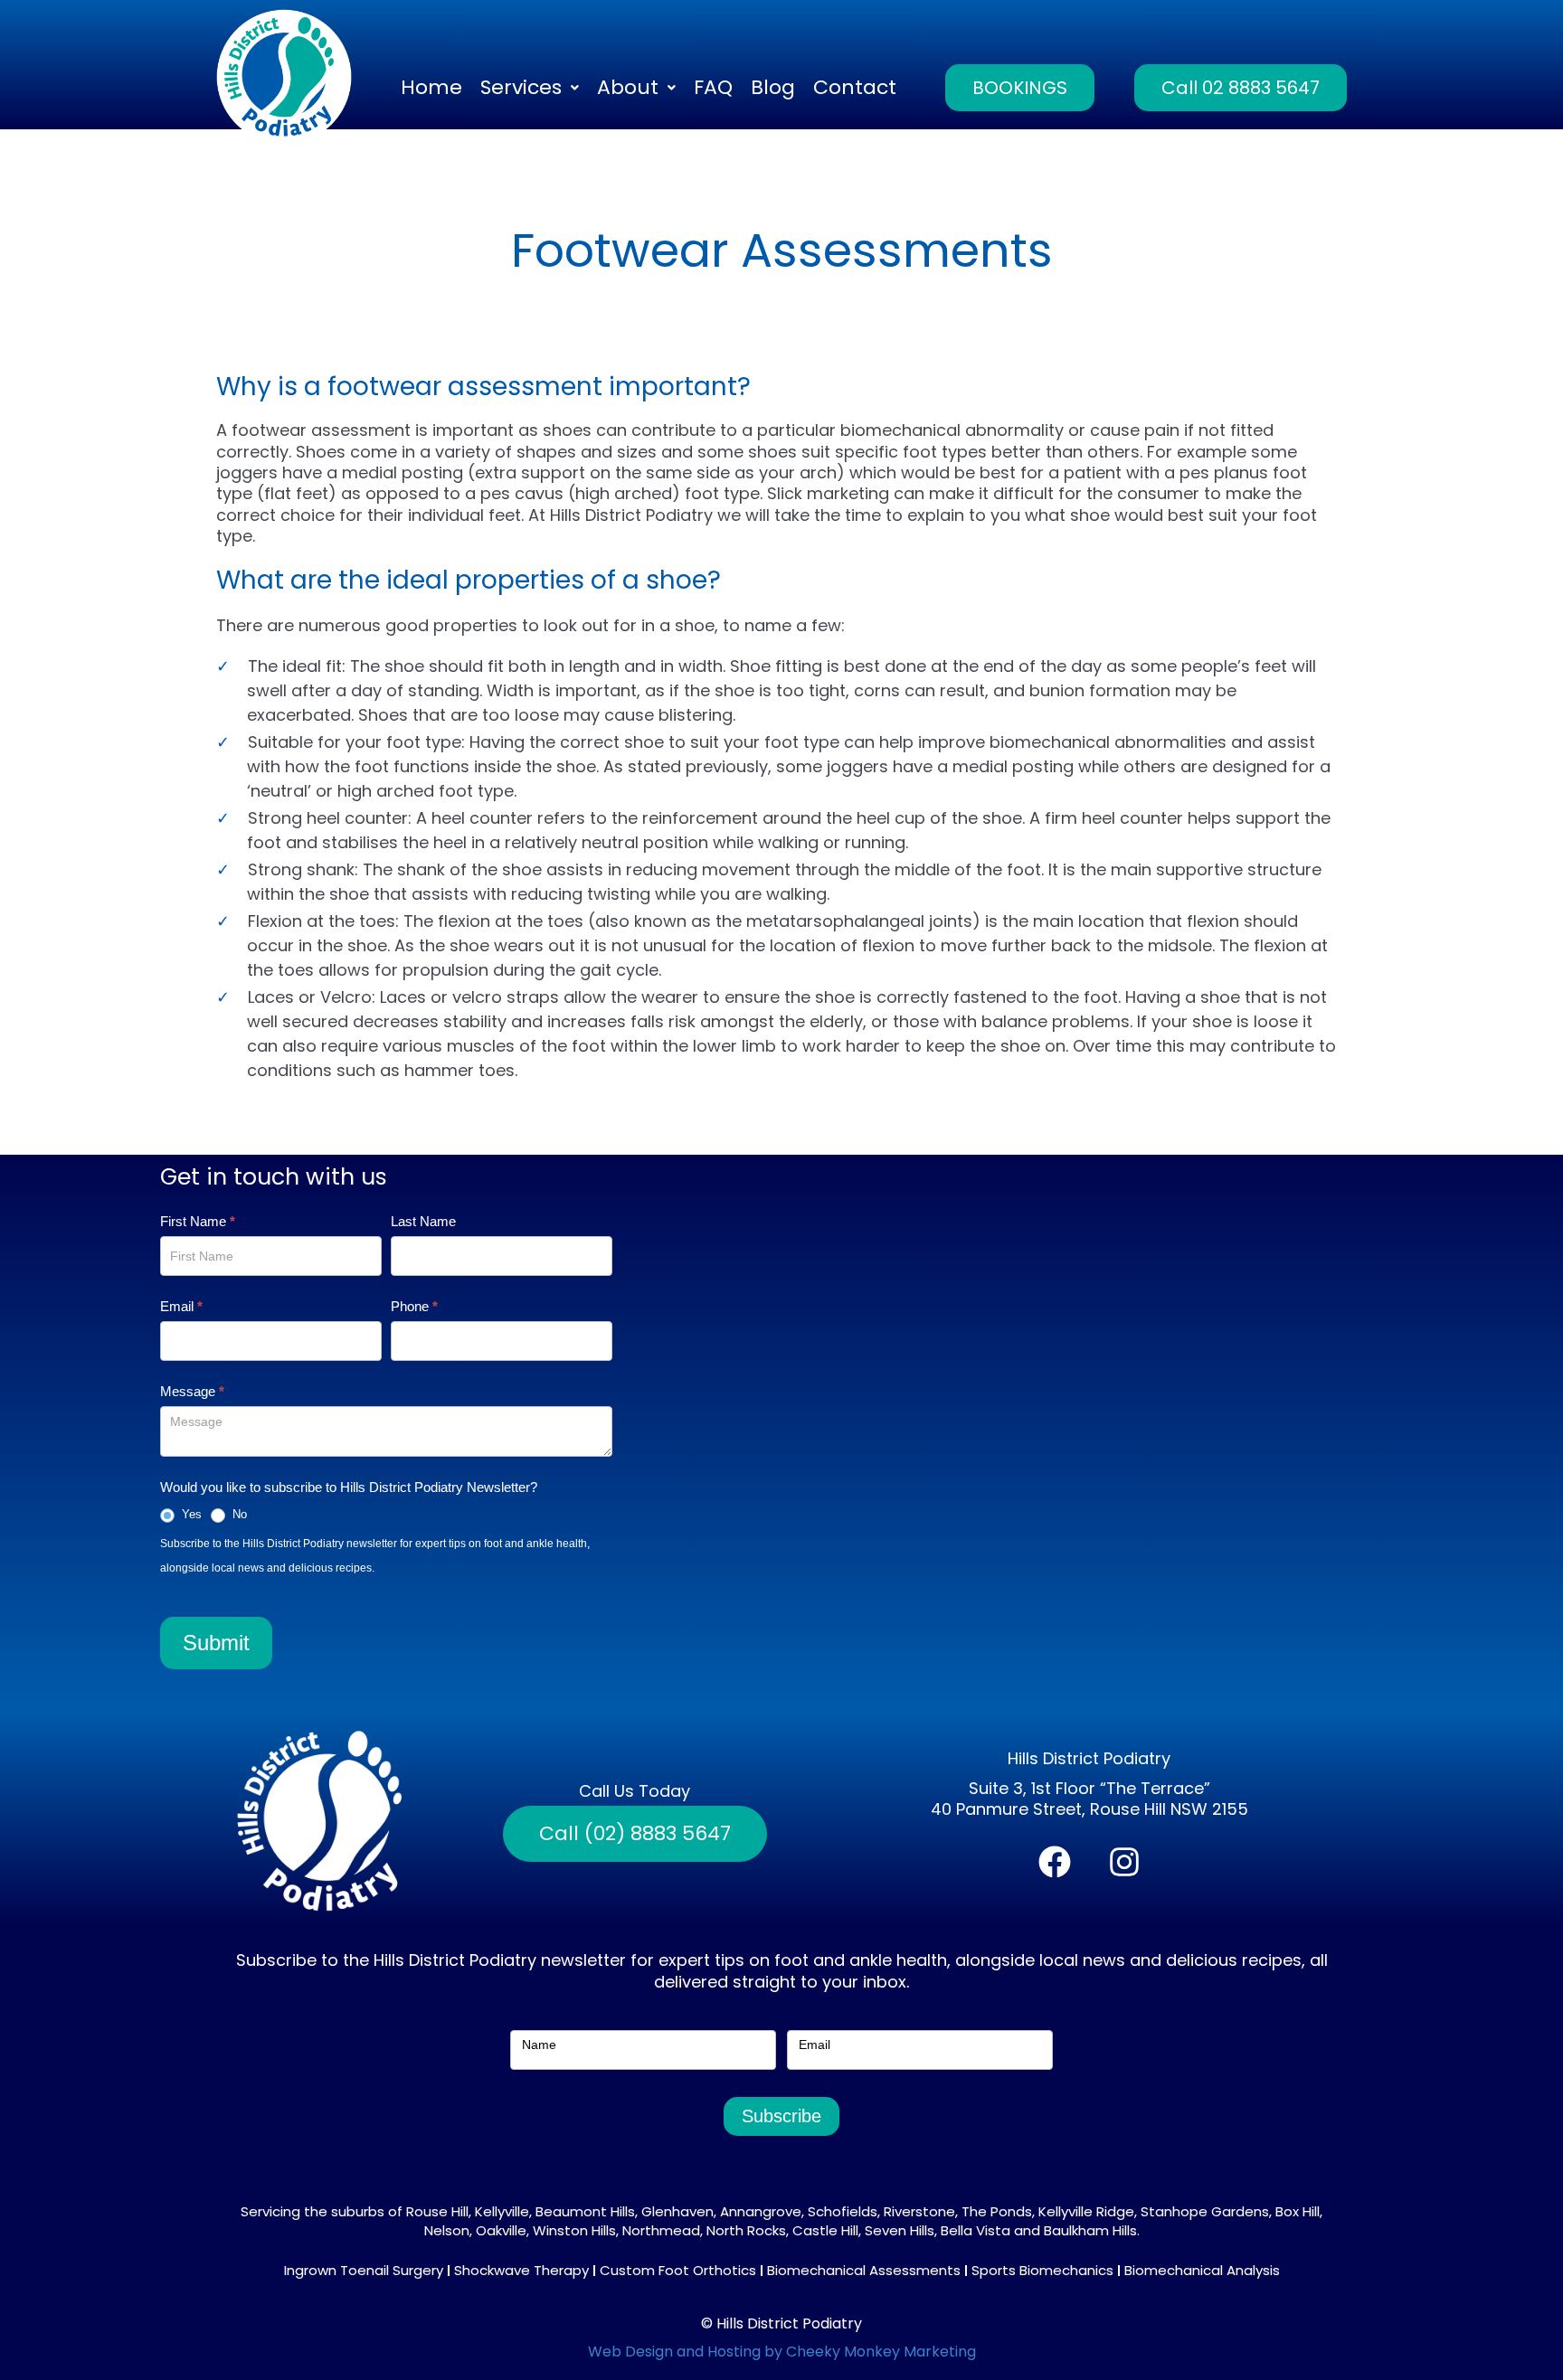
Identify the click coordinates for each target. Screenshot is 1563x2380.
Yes (190, 1514)
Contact (855, 87)
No (238, 1514)
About (628, 87)
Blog (773, 87)
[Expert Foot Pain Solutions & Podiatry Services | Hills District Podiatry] (284, 77)
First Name (198, 1221)
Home (431, 87)
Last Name (423, 1221)
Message (192, 1391)
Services (521, 87)
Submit (216, 1643)
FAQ (713, 87)
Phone (414, 1306)
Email (181, 1306)
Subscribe (781, 2116)
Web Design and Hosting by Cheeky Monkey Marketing (782, 2352)
